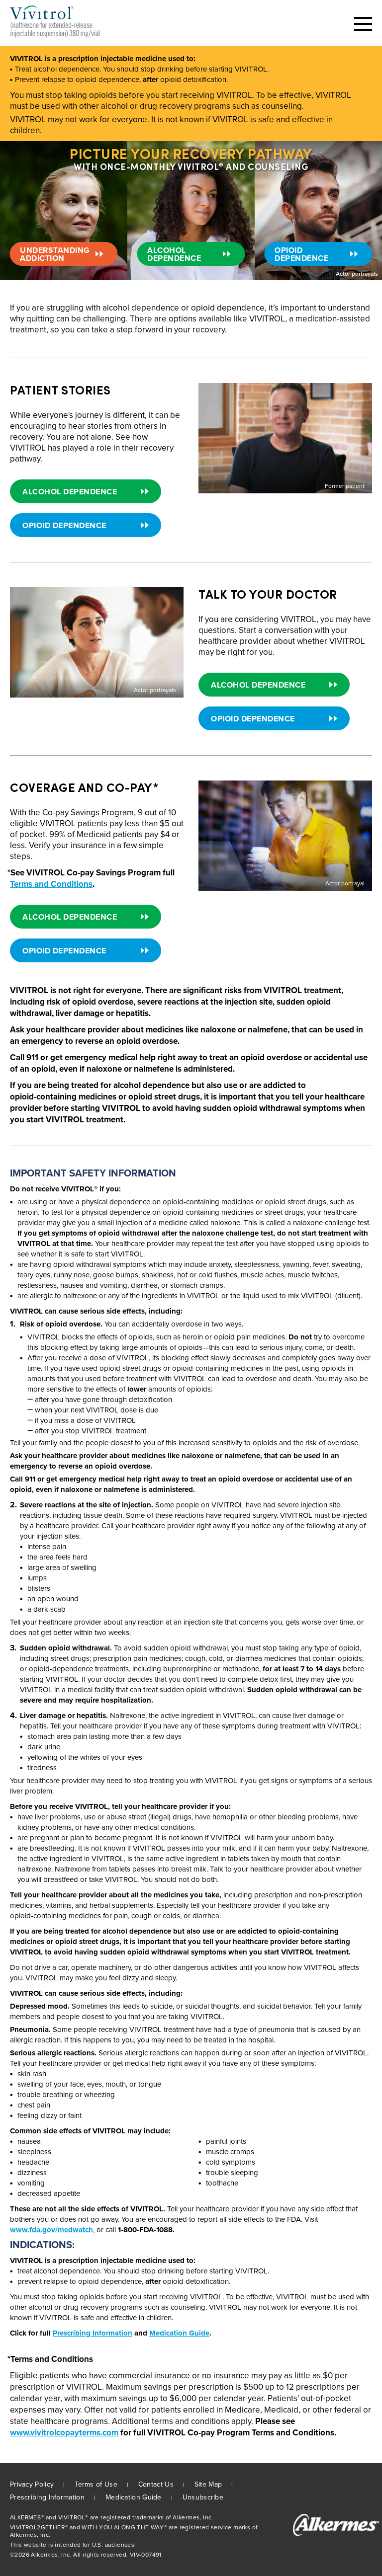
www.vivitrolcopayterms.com (64, 2433)
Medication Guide (179, 2333)
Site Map (208, 2484)
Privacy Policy (32, 2484)
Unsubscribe (203, 2497)
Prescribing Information (93, 2333)
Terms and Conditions (51, 884)
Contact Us (156, 2484)
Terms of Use (96, 2484)
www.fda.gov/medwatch (51, 2230)
